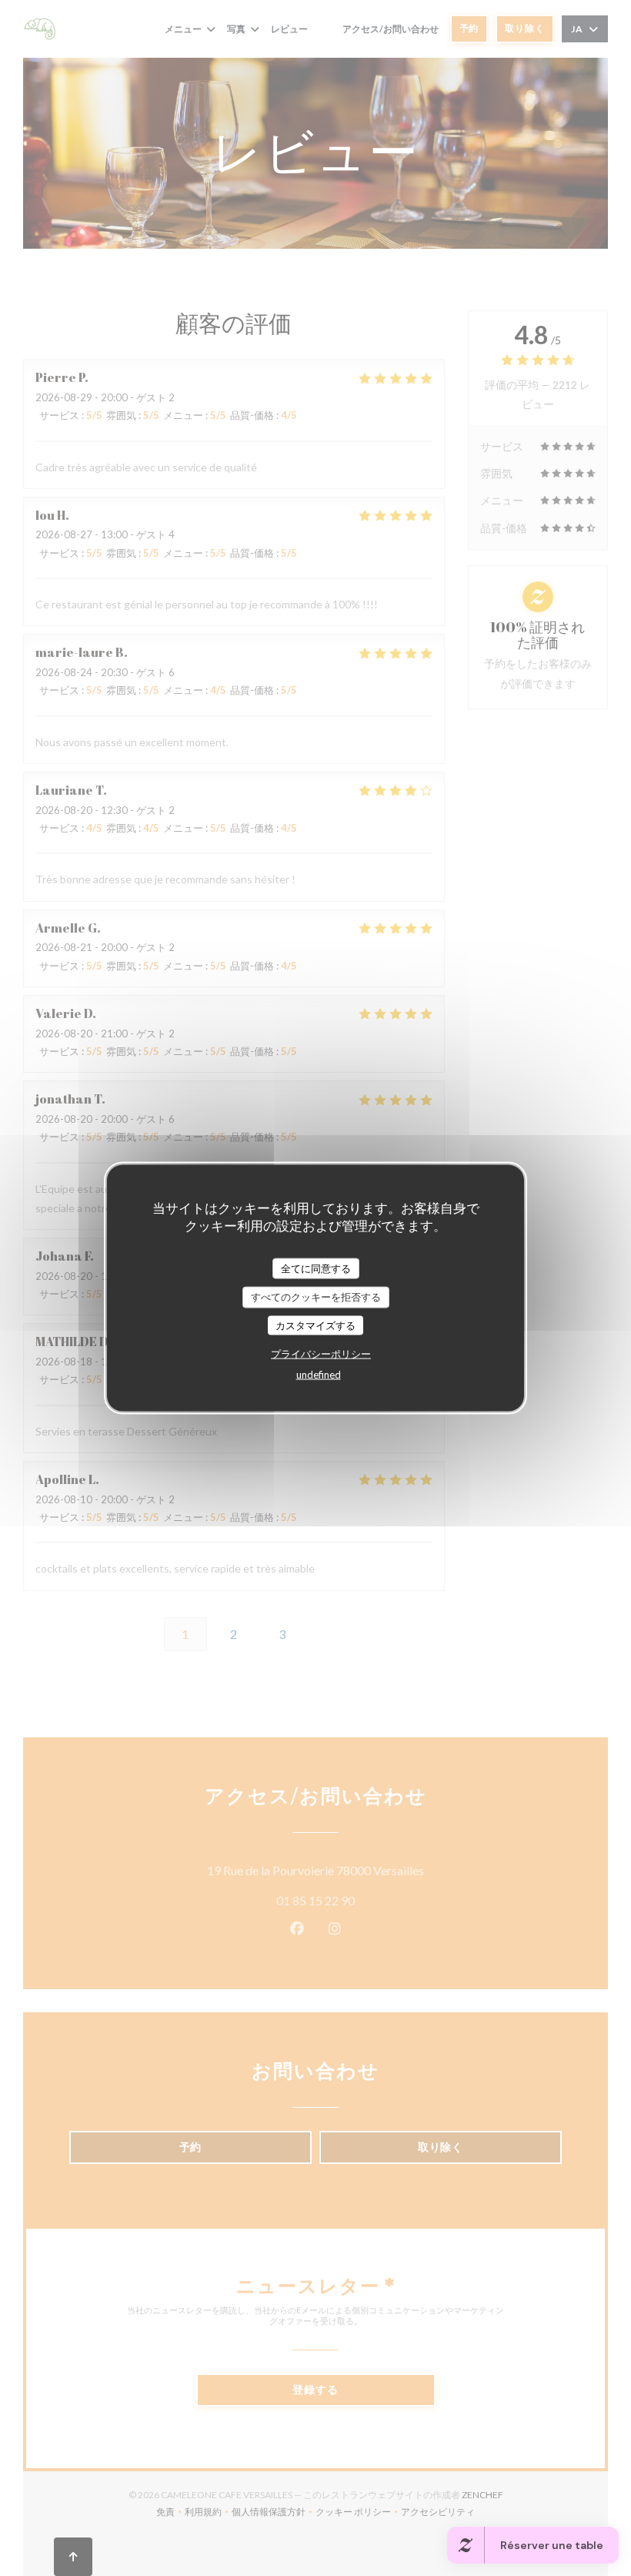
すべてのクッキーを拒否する (316, 1297)
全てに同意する (316, 1268)
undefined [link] (319, 1375)
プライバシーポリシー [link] (321, 1354)
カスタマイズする (315, 1325)
